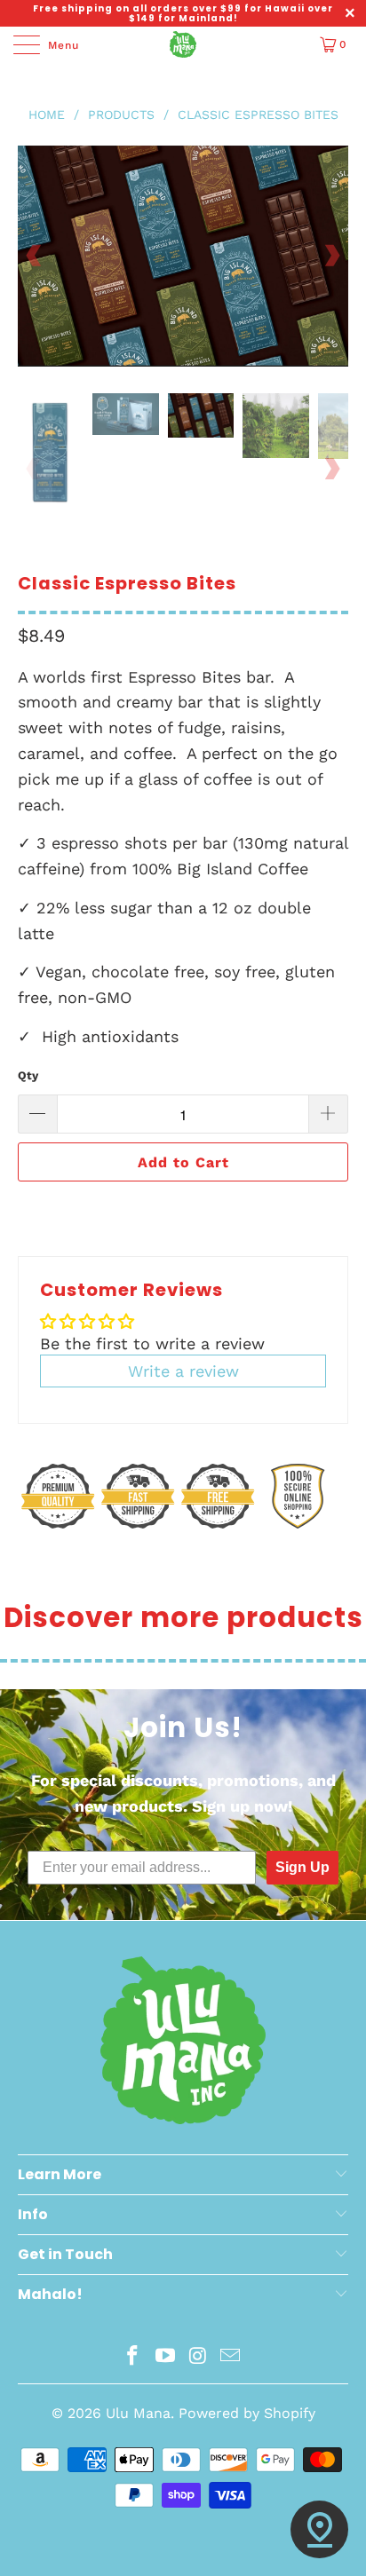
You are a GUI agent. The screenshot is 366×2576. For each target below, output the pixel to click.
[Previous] (35, 256)
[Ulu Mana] (183, 44)
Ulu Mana (138, 2413)
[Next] (331, 256)
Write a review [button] (183, 1371)
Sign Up (302, 1867)
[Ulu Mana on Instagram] (199, 2357)
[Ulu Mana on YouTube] (166, 2357)
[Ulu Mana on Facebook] (133, 2357)
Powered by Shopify (247, 2413)
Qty (28, 1075)
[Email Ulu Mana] (231, 2357)
